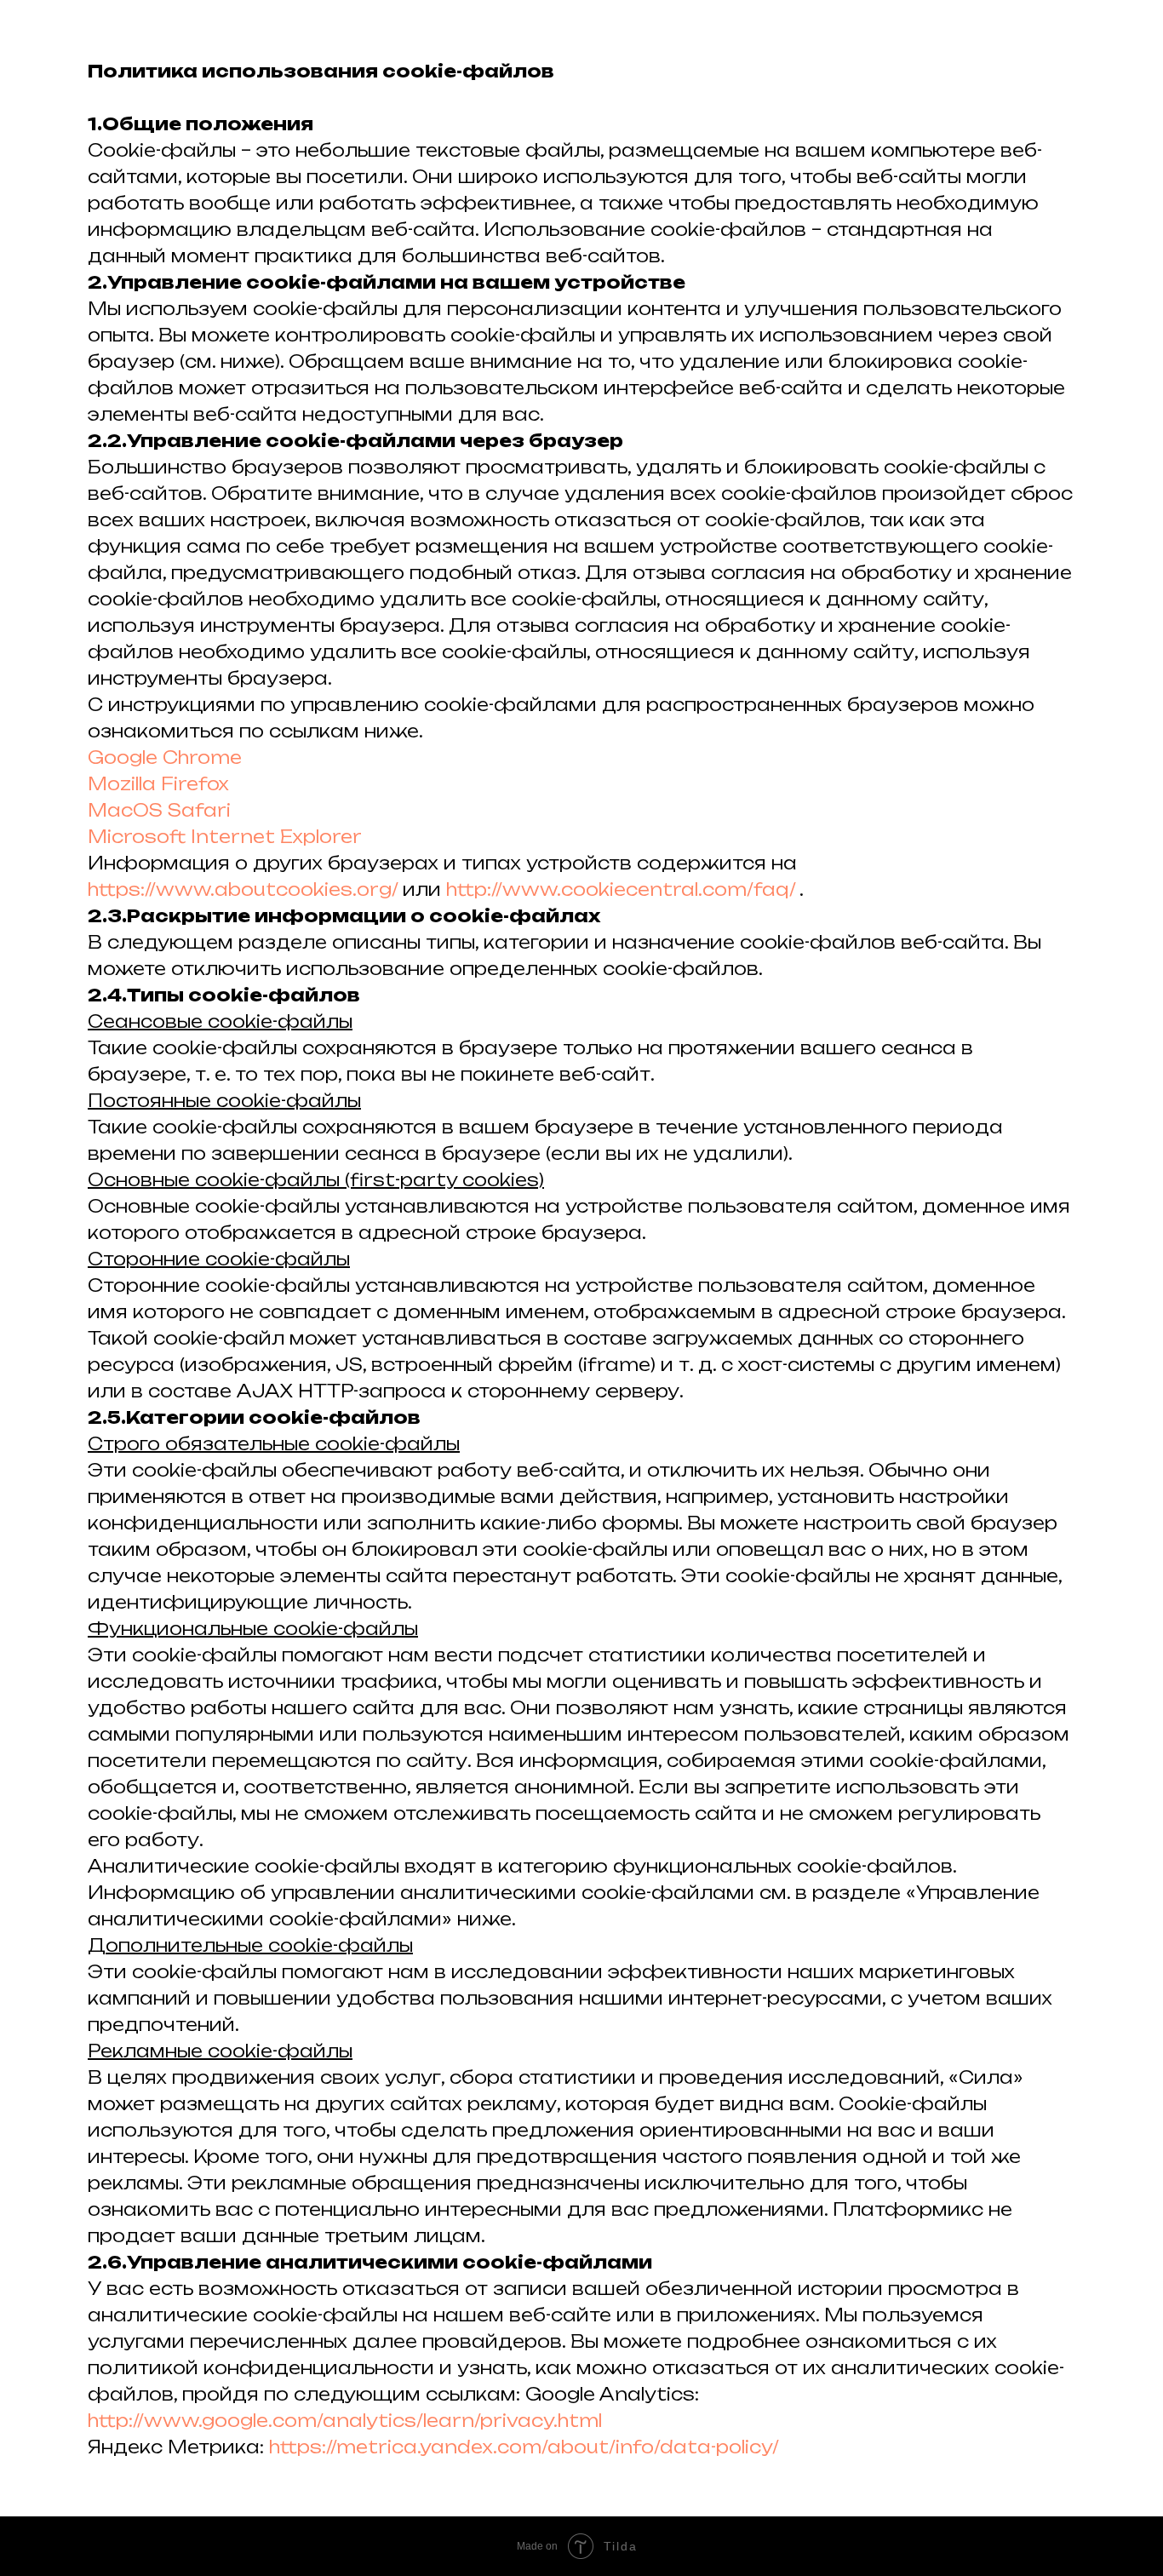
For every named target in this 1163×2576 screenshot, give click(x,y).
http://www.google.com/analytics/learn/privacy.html (345, 2421)
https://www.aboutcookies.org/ (245, 889)
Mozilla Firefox (158, 784)
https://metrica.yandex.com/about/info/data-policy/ (524, 2447)
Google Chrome (165, 757)
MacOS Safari (159, 810)
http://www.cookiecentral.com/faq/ (621, 889)
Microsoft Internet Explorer (225, 837)
